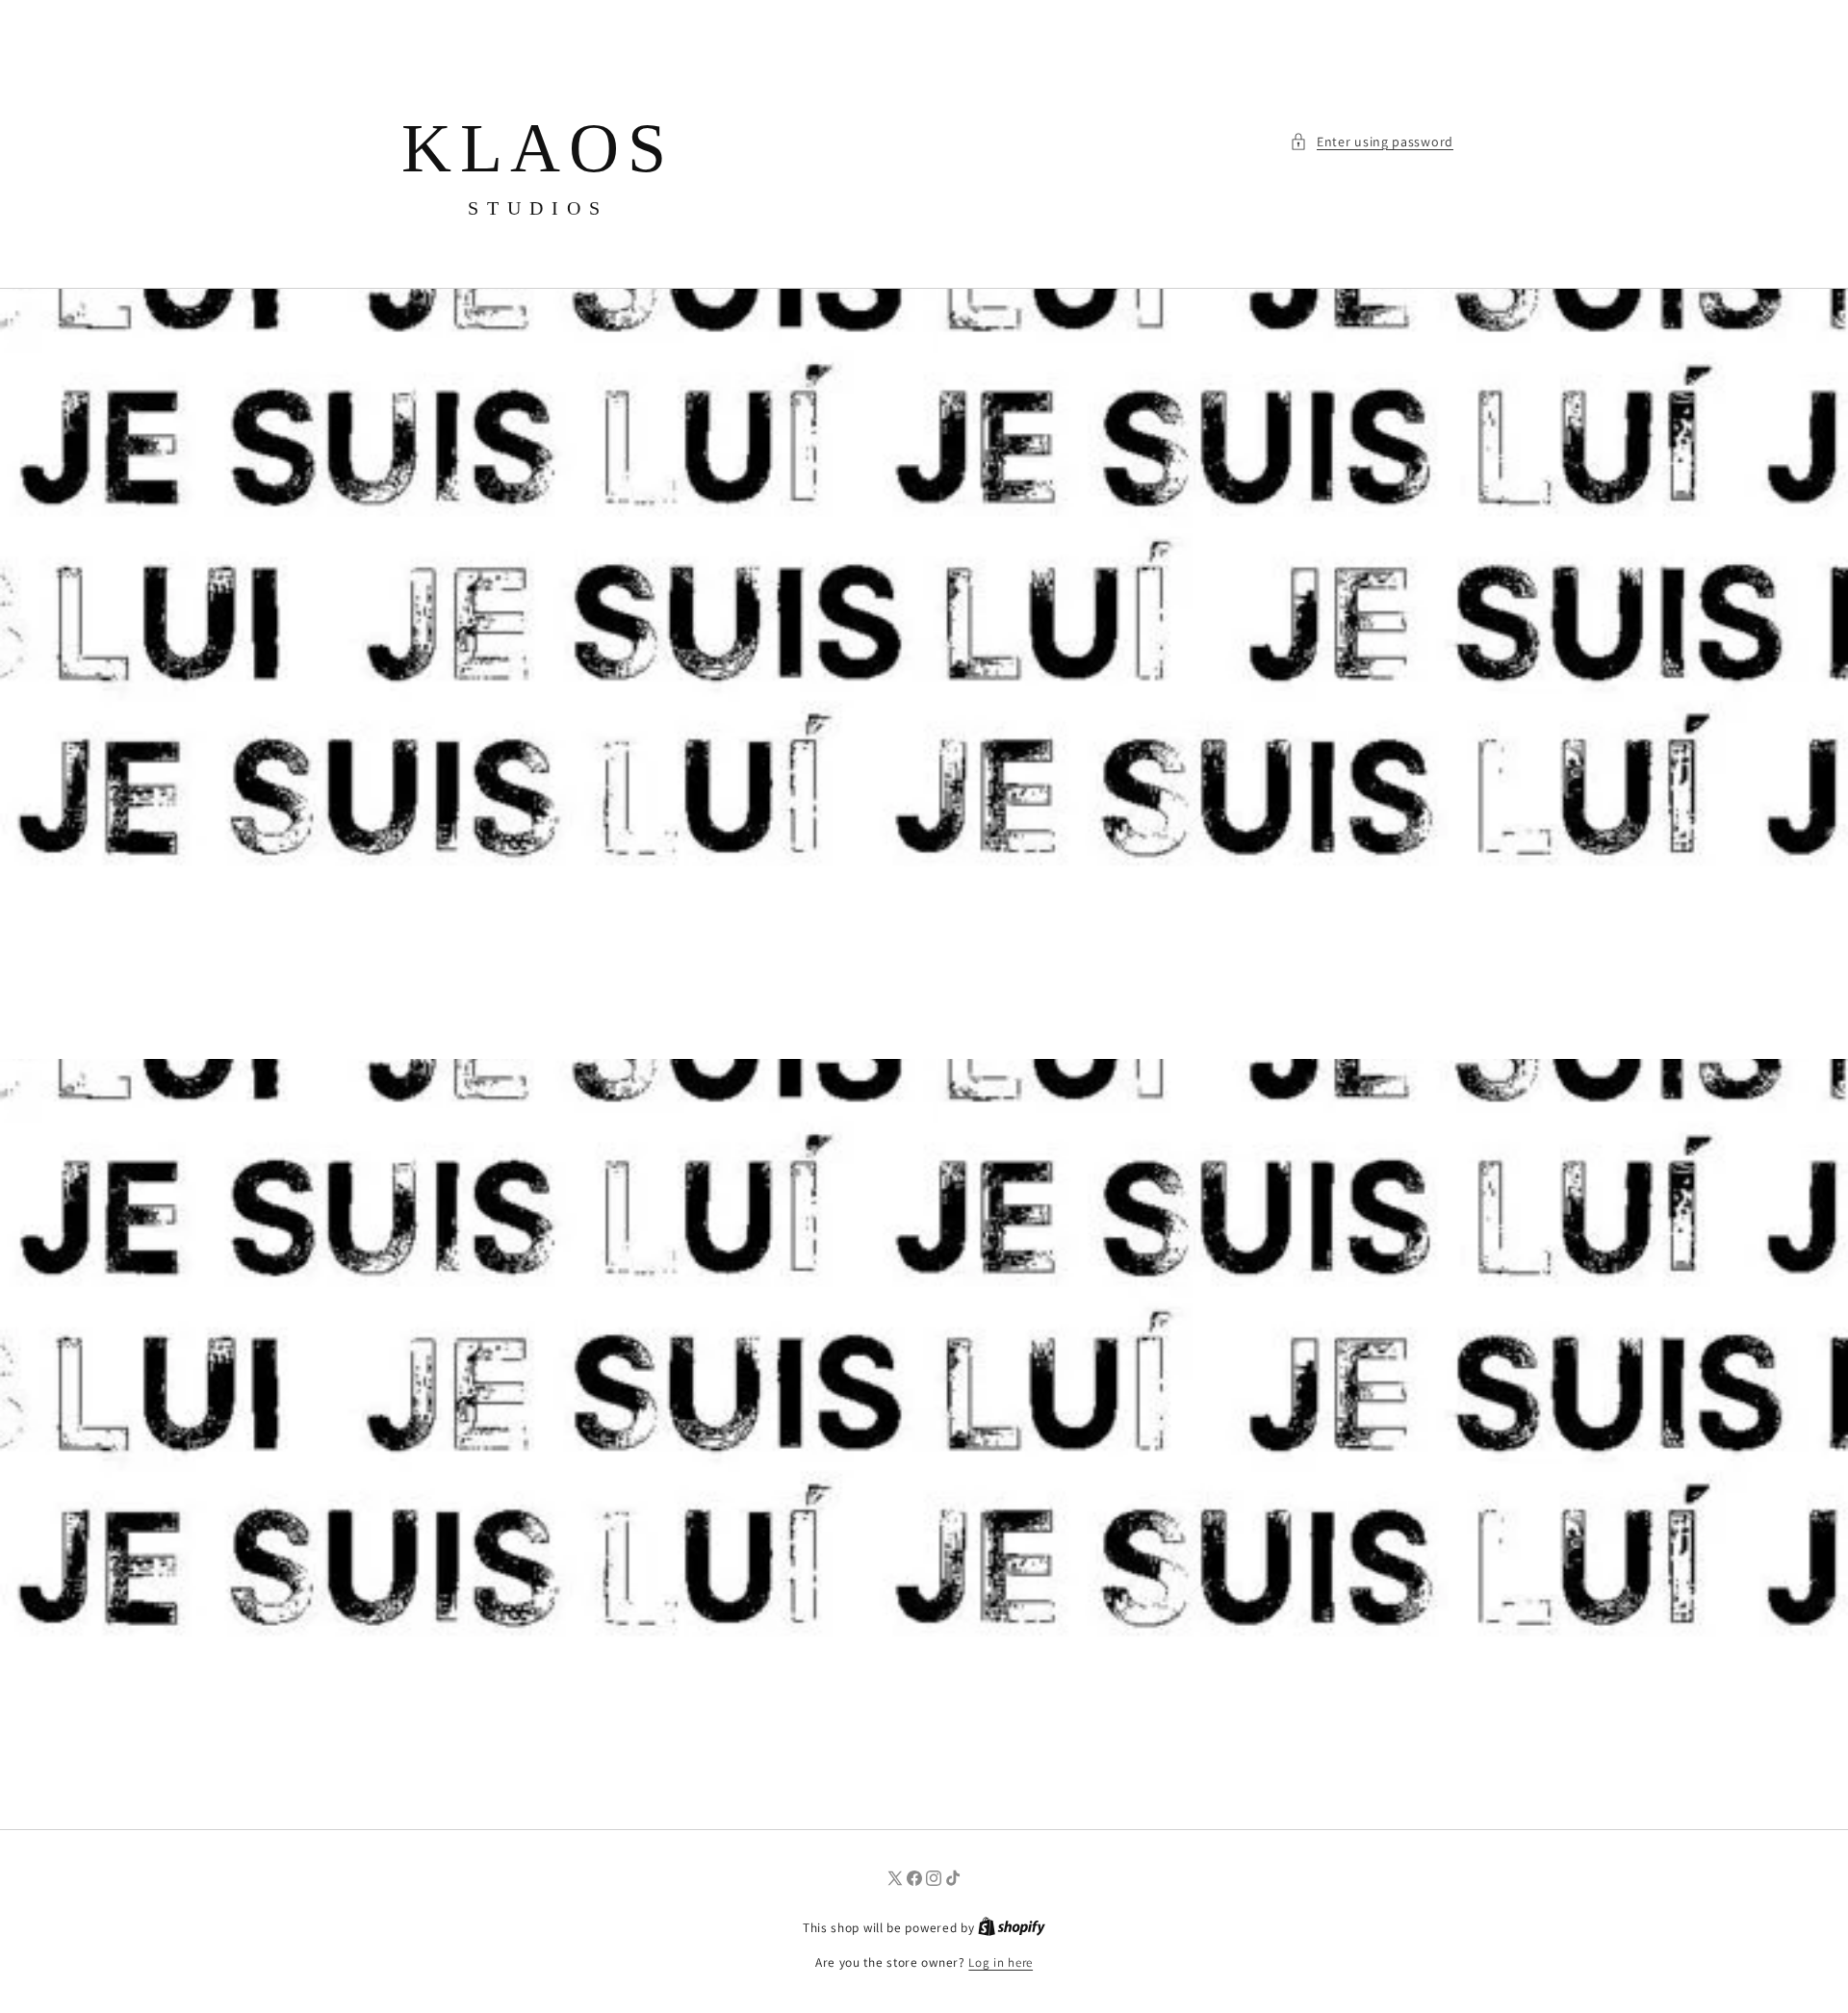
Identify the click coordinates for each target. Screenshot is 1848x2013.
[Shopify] (1012, 1928)
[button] (1372, 142)
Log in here (1001, 1962)
